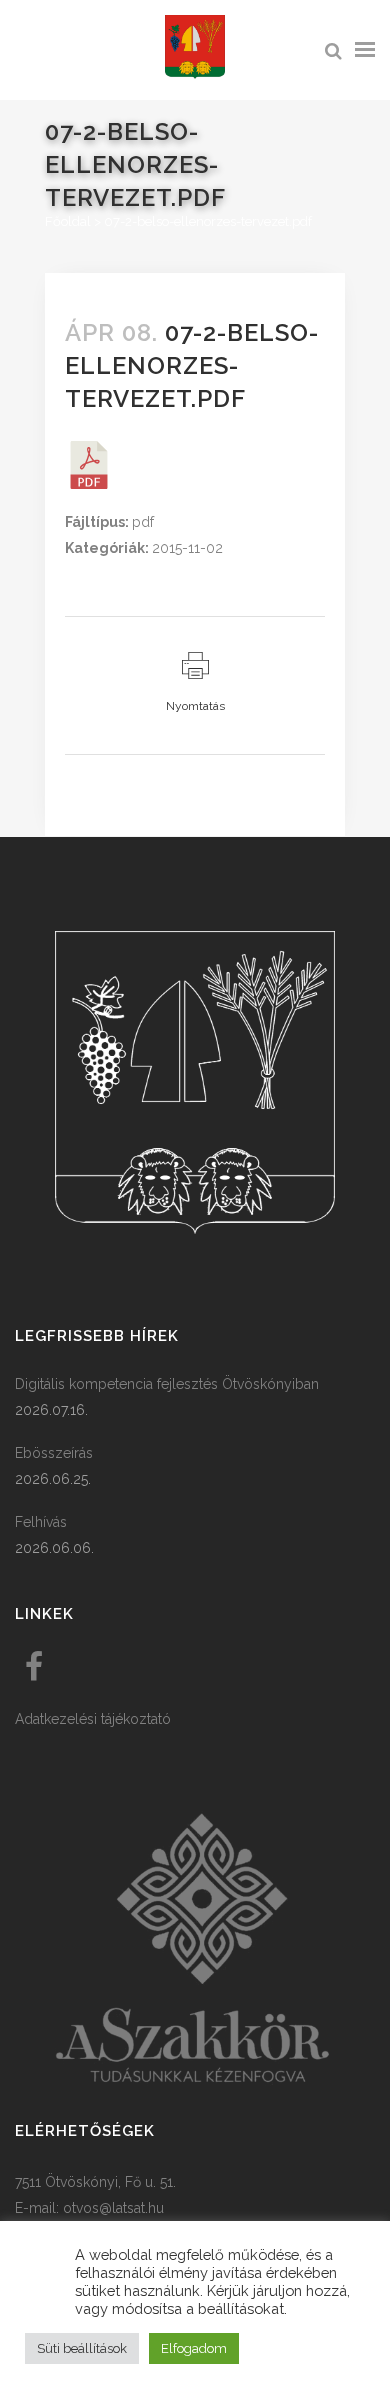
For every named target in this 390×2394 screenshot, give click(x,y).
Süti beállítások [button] (82, 2348)
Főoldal (68, 221)
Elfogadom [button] (194, 2348)
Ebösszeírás (54, 1453)
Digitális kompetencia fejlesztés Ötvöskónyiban (167, 1384)
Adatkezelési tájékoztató (93, 1719)
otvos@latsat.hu (113, 2208)
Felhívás (41, 1522)
